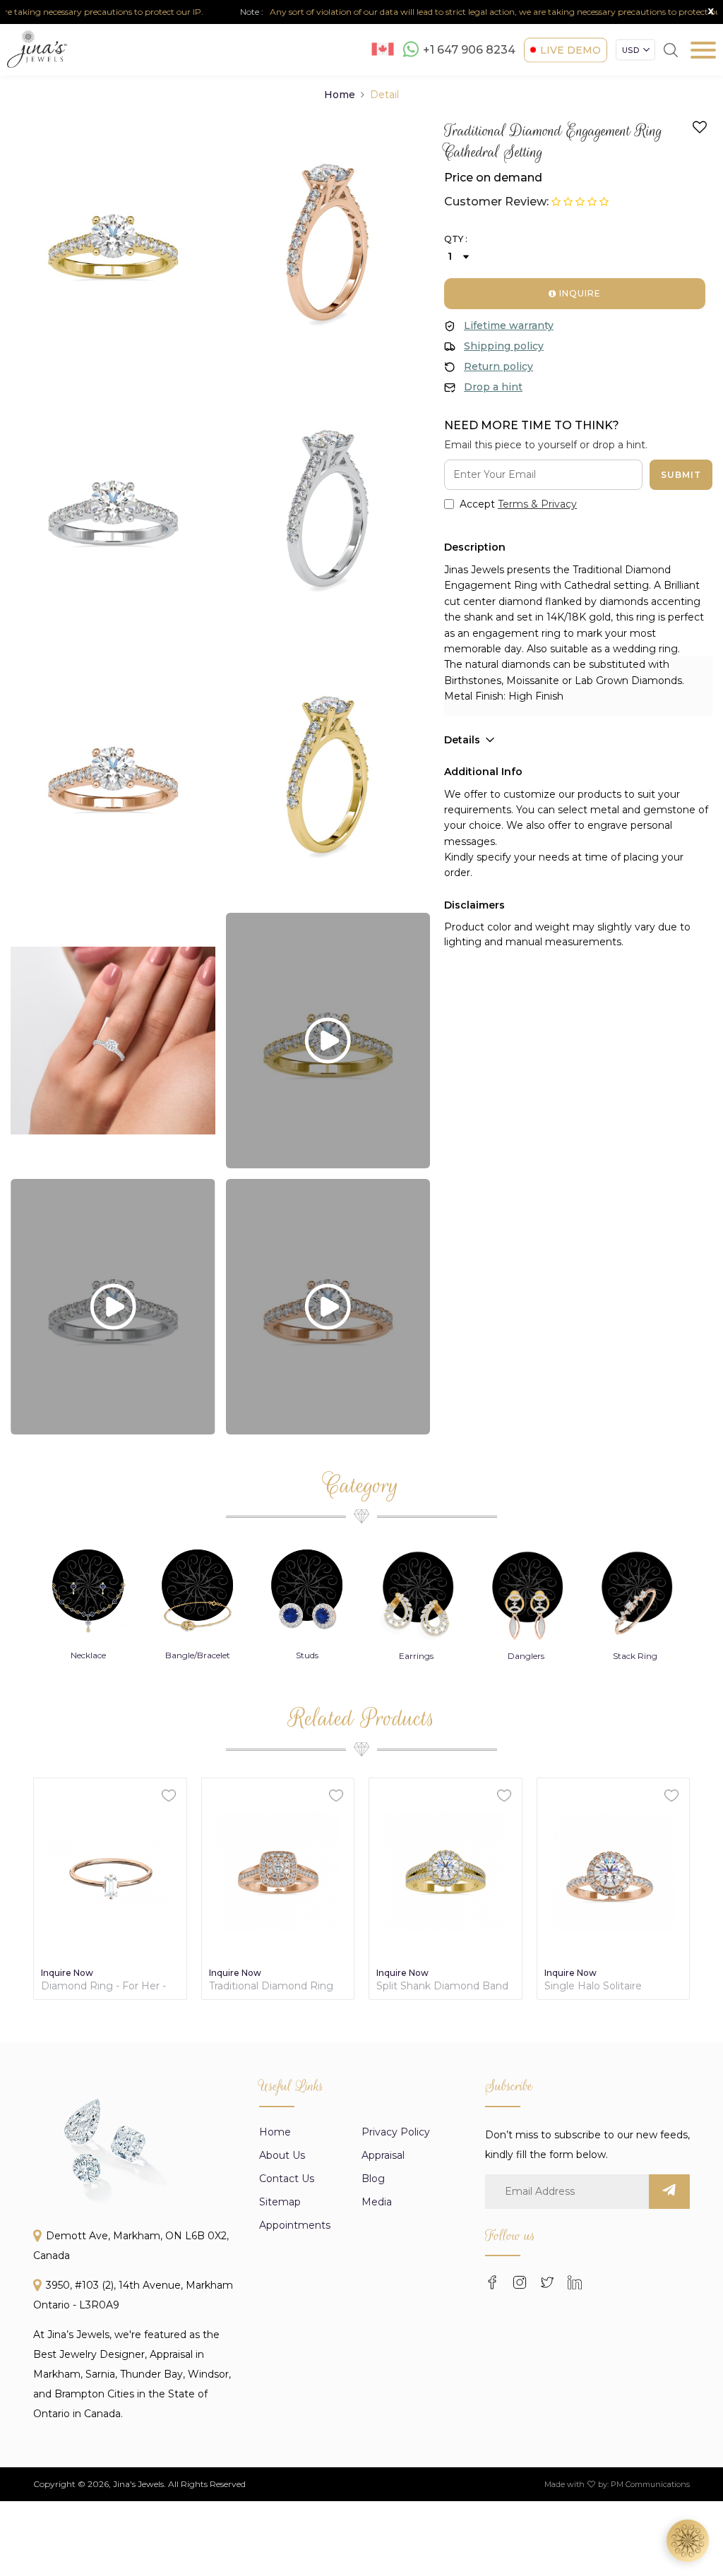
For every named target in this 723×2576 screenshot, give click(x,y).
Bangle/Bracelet (198, 1655)
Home (340, 95)
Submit (681, 475)
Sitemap (280, 2202)
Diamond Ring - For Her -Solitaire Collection (103, 1986)
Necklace (88, 1655)
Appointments (295, 2225)
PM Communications (650, 2484)
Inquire (579, 293)
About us (282, 2155)
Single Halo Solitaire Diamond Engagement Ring (602, 1986)
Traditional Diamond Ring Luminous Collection (271, 1986)
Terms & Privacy (537, 504)
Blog (373, 2179)
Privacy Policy (396, 2132)
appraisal (383, 2155)
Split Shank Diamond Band (442, 1986)
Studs (307, 1655)
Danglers (526, 1656)
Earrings (416, 1656)
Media (377, 2202)
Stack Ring (635, 1656)
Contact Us (287, 2179)
